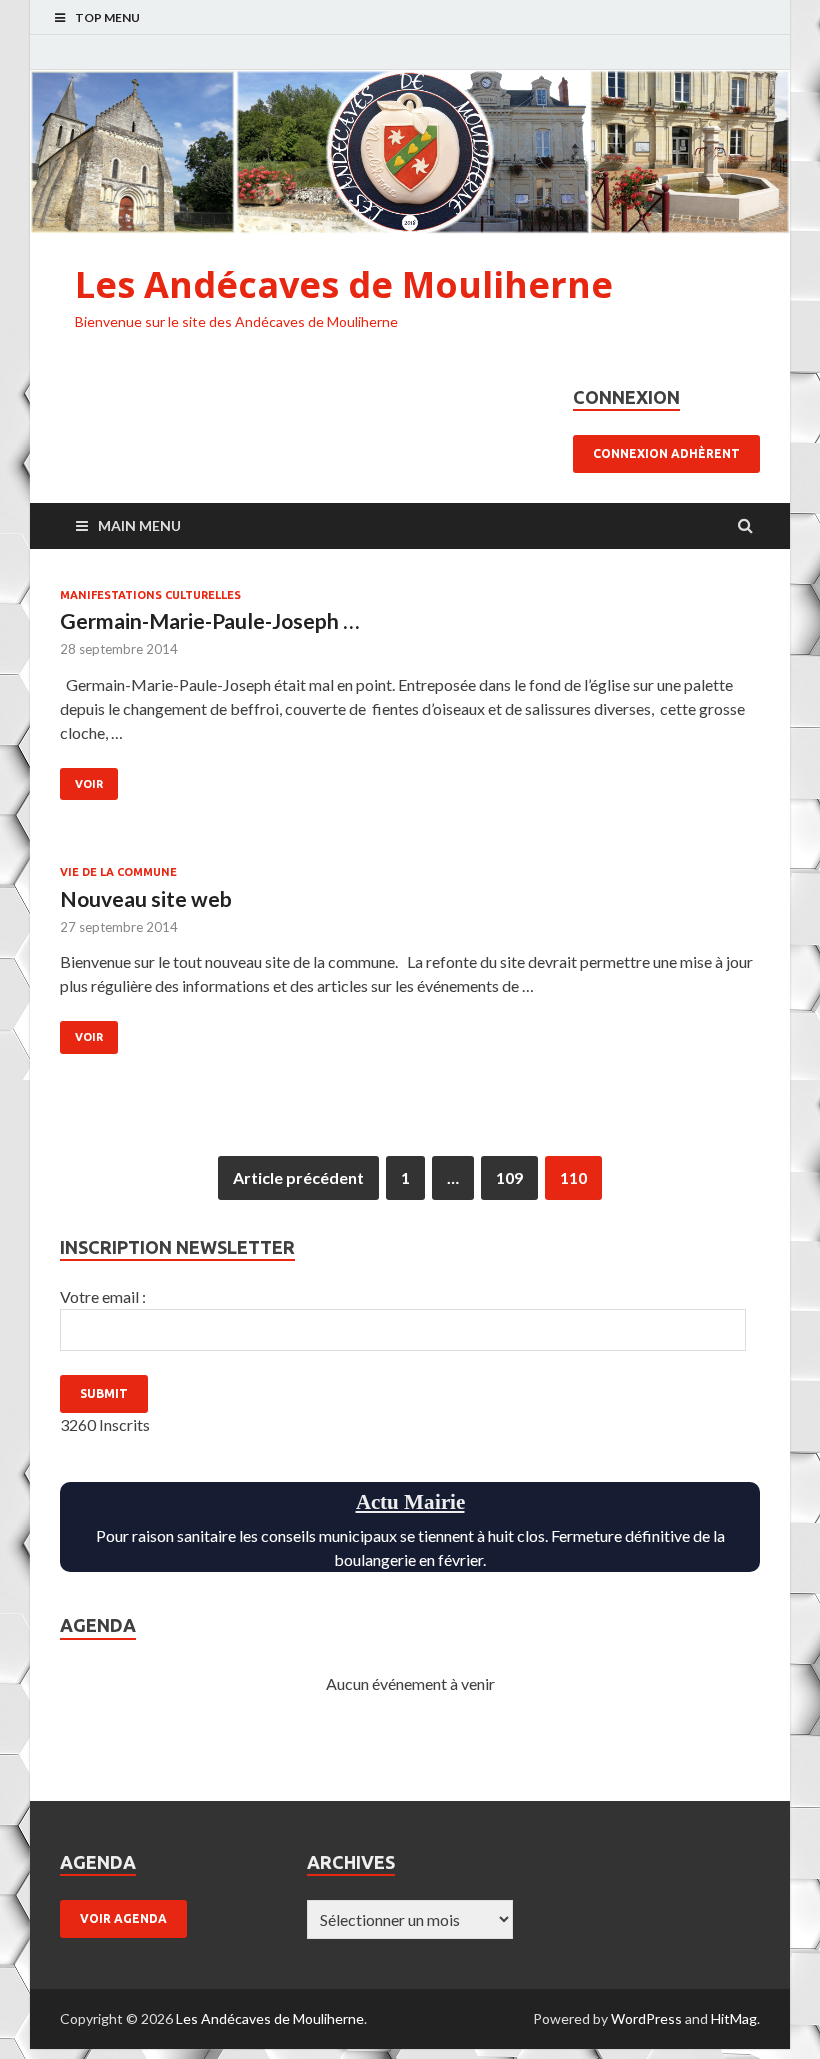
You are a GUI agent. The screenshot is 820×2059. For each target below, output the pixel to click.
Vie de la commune (118, 872)
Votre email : (103, 1296)
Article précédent (298, 1177)
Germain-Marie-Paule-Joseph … (209, 620)
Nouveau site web (146, 898)
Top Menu (107, 17)
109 (509, 1177)
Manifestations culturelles (150, 595)
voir (89, 784)
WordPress (646, 2018)
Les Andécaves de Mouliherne (344, 284)
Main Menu (139, 525)
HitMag (734, 2018)
